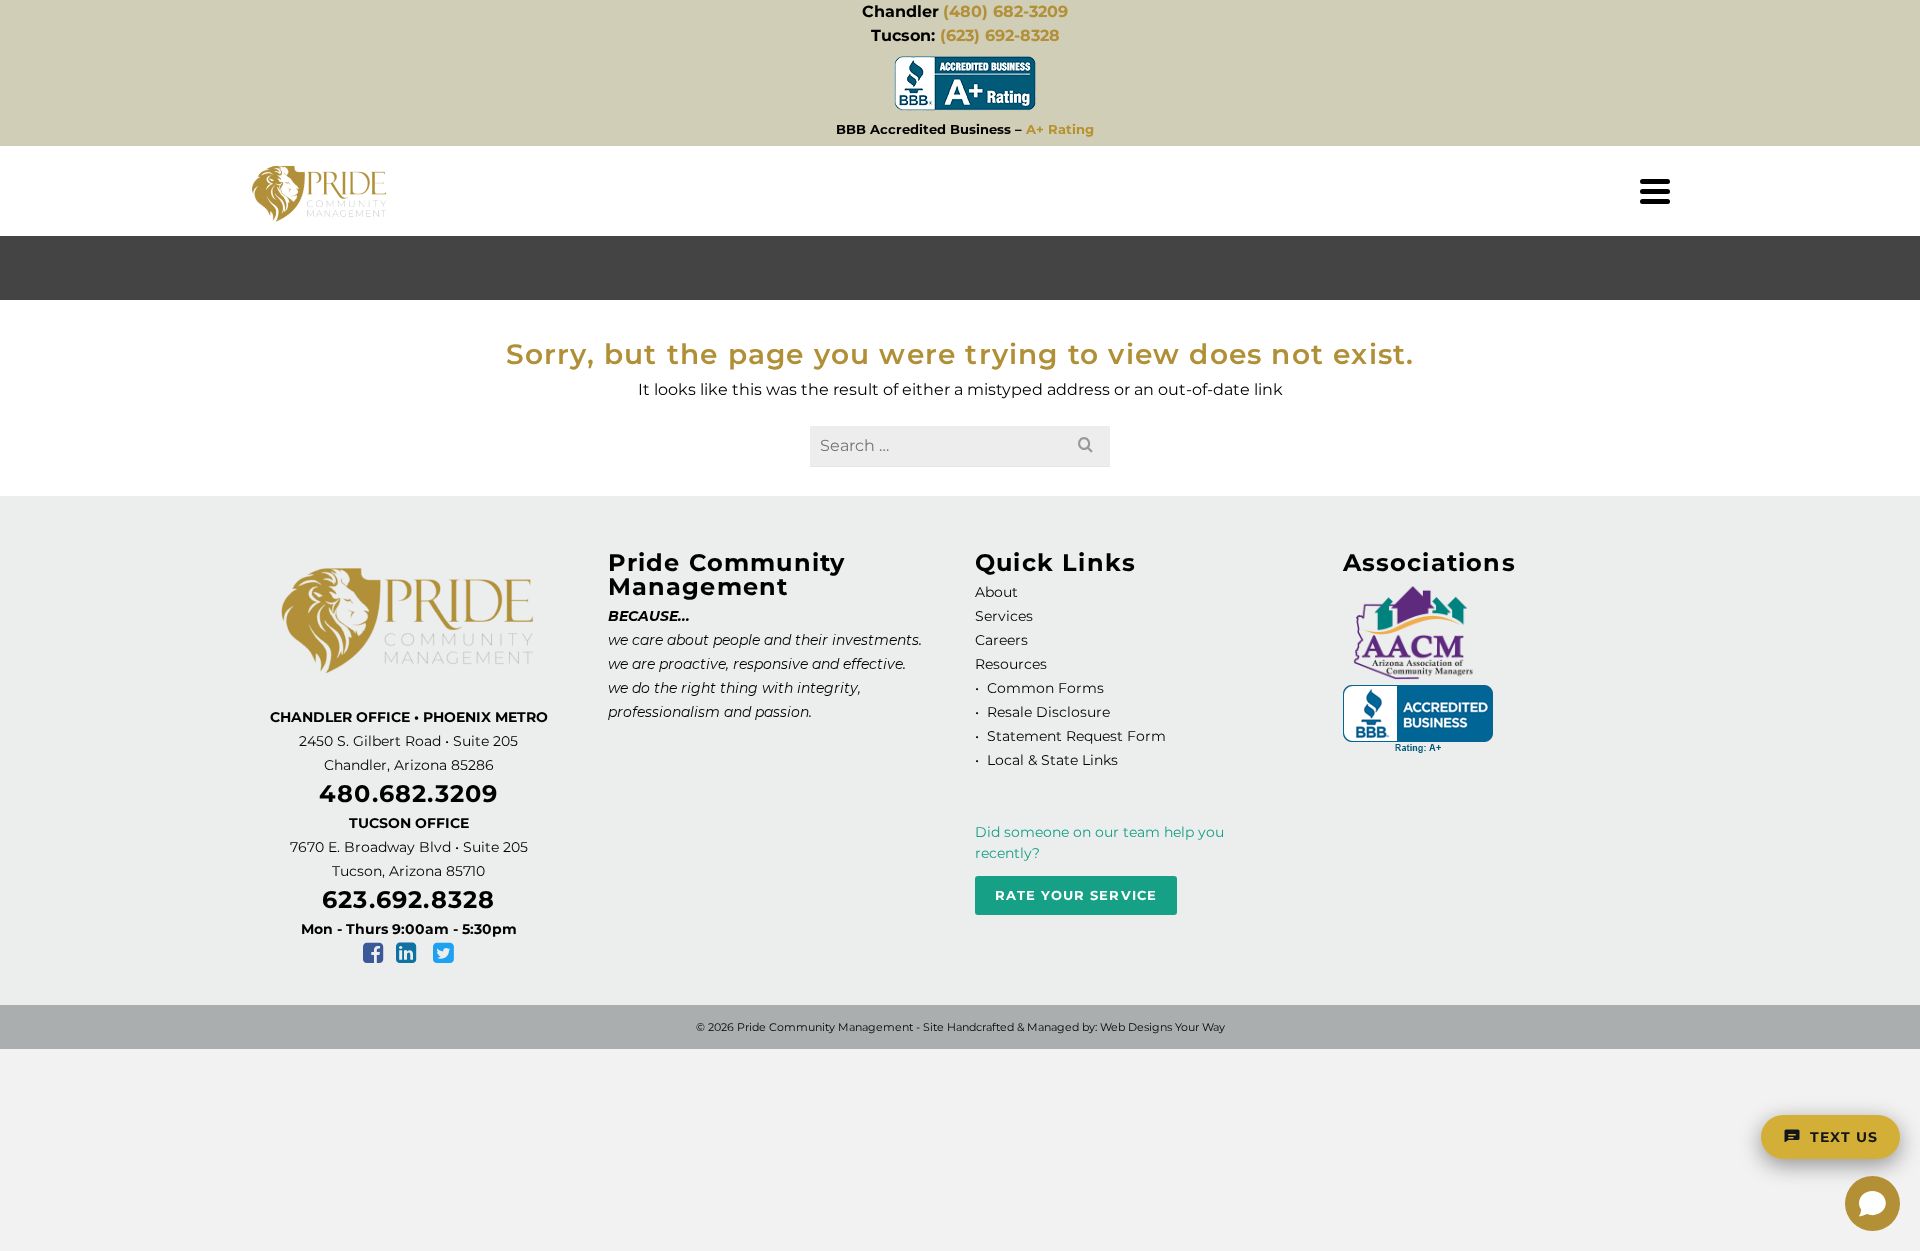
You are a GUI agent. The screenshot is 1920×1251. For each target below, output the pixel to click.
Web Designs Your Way (1162, 1027)
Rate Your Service (1076, 895)
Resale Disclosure (1046, 712)
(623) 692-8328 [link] (1000, 35)
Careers (1001, 640)
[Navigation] (1655, 191)
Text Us (1844, 1137)
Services (1004, 616)
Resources (1011, 664)
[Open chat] (1872, 1203)
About (996, 592)
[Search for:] (960, 445)
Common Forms (1045, 688)
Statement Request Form (1076, 736)
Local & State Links (1050, 760)
